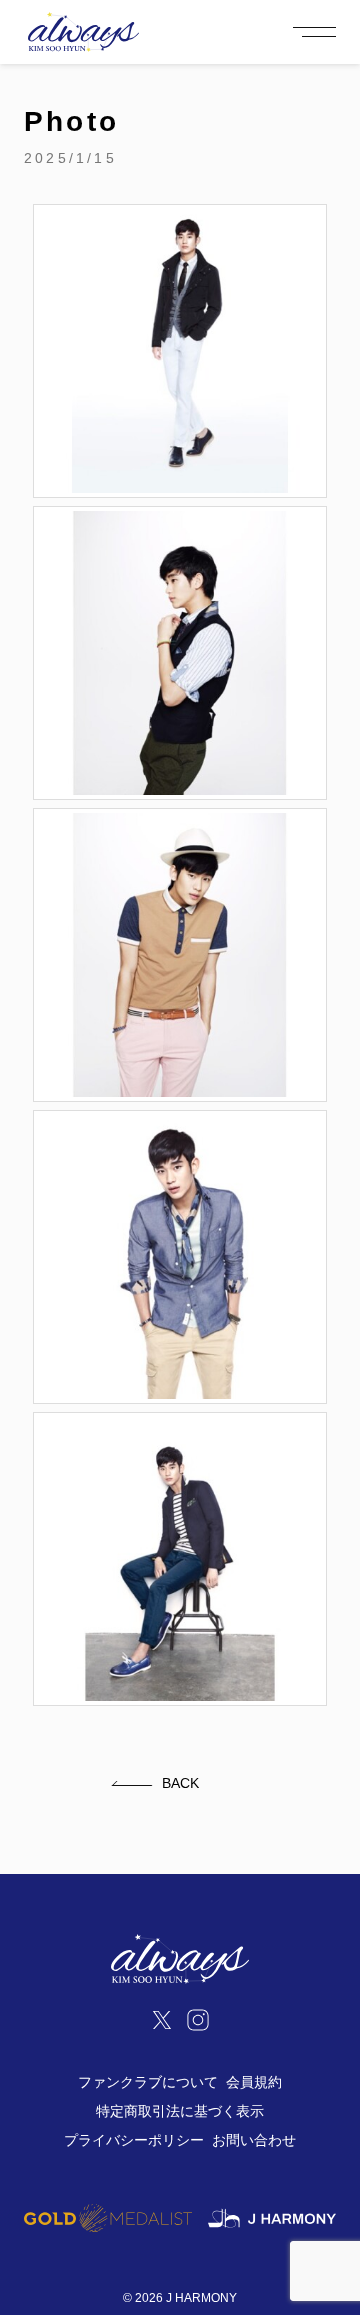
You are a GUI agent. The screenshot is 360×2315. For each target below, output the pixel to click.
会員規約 (254, 2082)
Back (180, 1783)
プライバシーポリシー (134, 2140)
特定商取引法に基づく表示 (180, 2111)
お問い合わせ (254, 2140)
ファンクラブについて (148, 2082)
